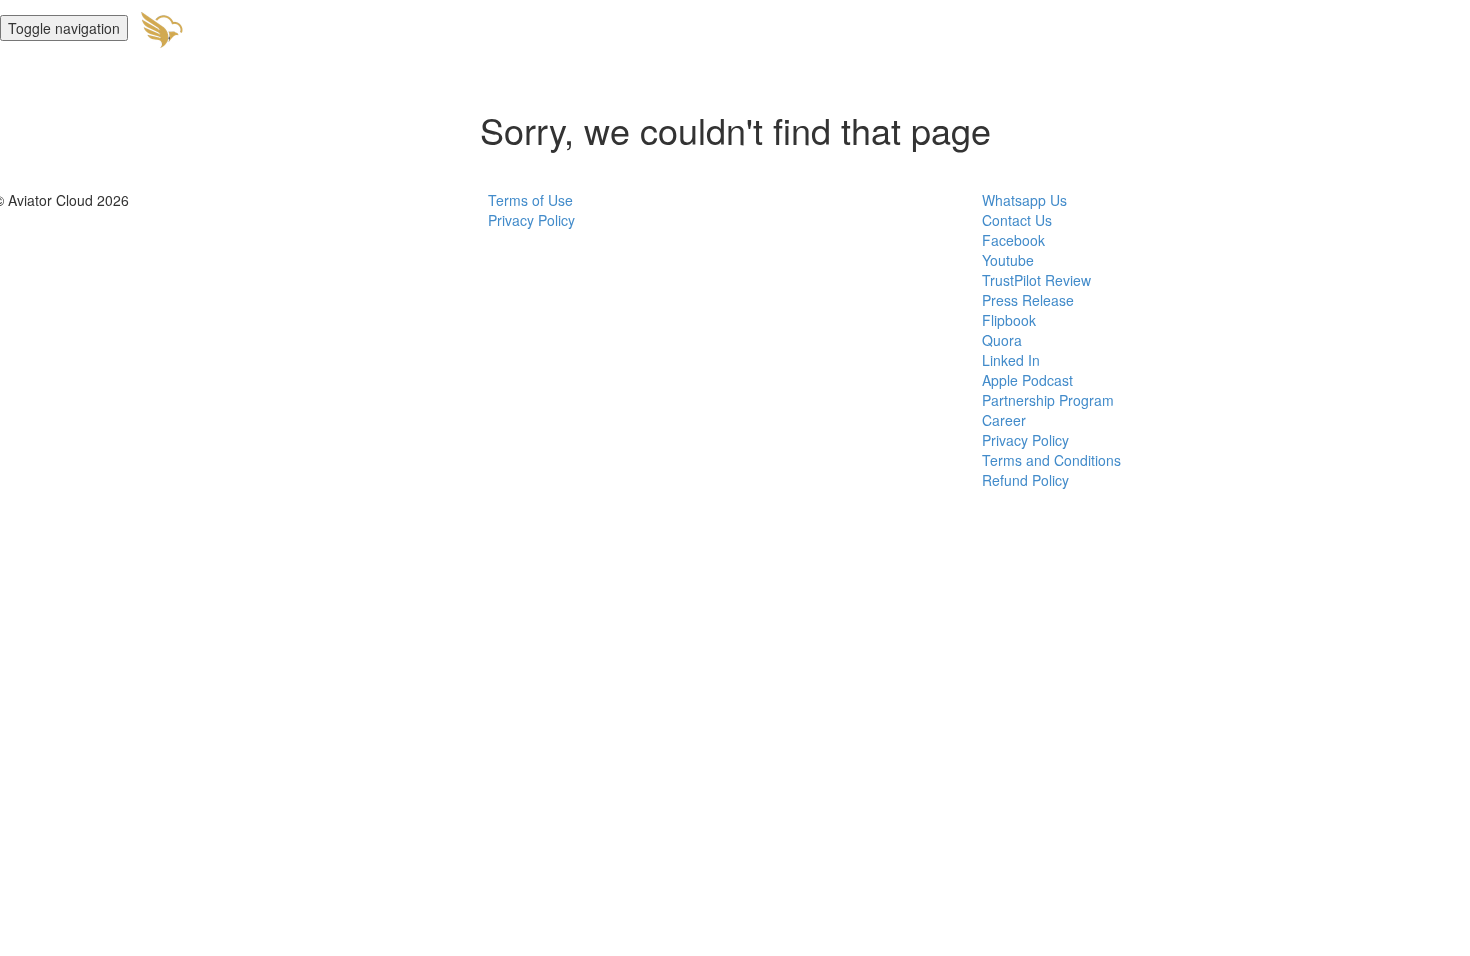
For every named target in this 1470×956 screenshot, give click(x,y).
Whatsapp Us (1024, 200)
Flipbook (1009, 320)
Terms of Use (530, 200)
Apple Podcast (1027, 380)
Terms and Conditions (1051, 460)
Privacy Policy (531, 220)
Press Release (1028, 300)
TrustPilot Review (1036, 280)
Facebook (1013, 240)
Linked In (1011, 360)
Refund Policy (1025, 480)
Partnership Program (1048, 400)
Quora (1002, 340)
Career (1004, 420)
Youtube (1008, 260)
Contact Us (1017, 220)
